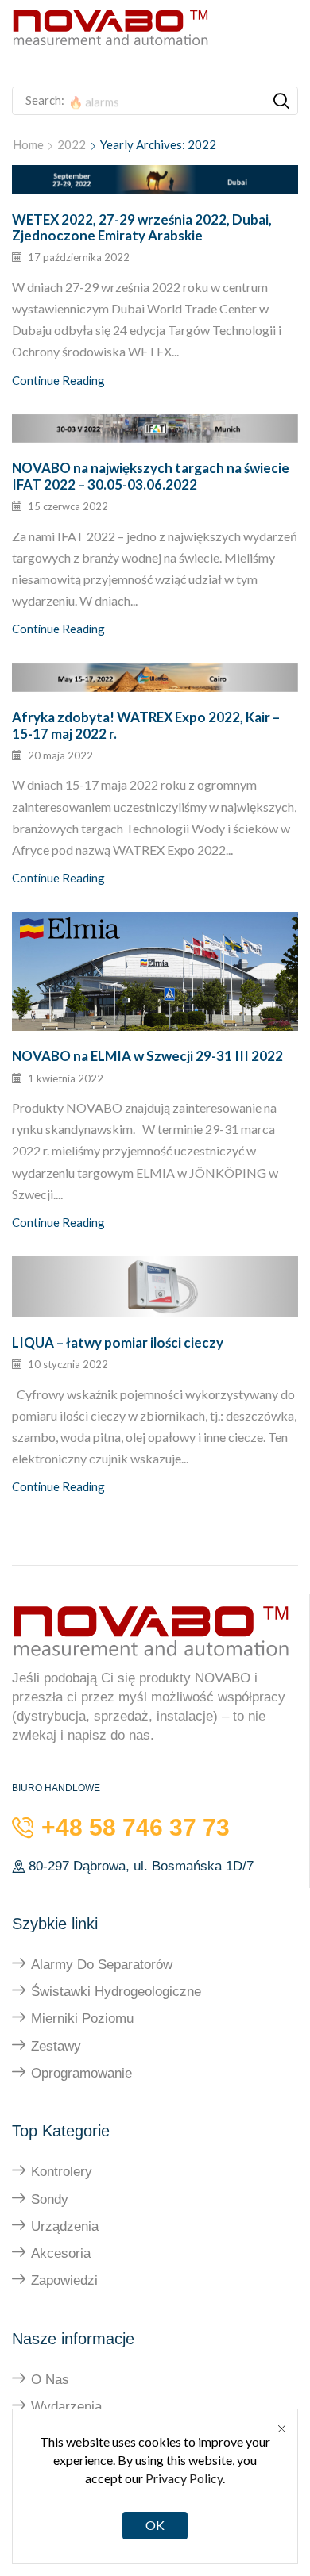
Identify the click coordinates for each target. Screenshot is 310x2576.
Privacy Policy (184, 2478)
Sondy (50, 2199)
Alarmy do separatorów (102, 1965)
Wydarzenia (66, 2407)
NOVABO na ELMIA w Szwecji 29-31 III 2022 (147, 1056)
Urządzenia (65, 2226)
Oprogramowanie (81, 2073)
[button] (187, 66)
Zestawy (56, 2046)
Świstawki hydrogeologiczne (116, 1992)
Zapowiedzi (64, 2280)
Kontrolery (62, 2172)
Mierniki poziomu (82, 2019)
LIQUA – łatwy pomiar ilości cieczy (118, 1342)
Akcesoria (61, 2253)
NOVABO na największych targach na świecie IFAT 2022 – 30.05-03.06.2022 (151, 476)
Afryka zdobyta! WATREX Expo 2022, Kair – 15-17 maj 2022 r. (146, 725)
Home (28, 144)
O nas (50, 2380)
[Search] (281, 101)
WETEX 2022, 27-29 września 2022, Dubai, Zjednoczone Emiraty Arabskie (142, 227)
